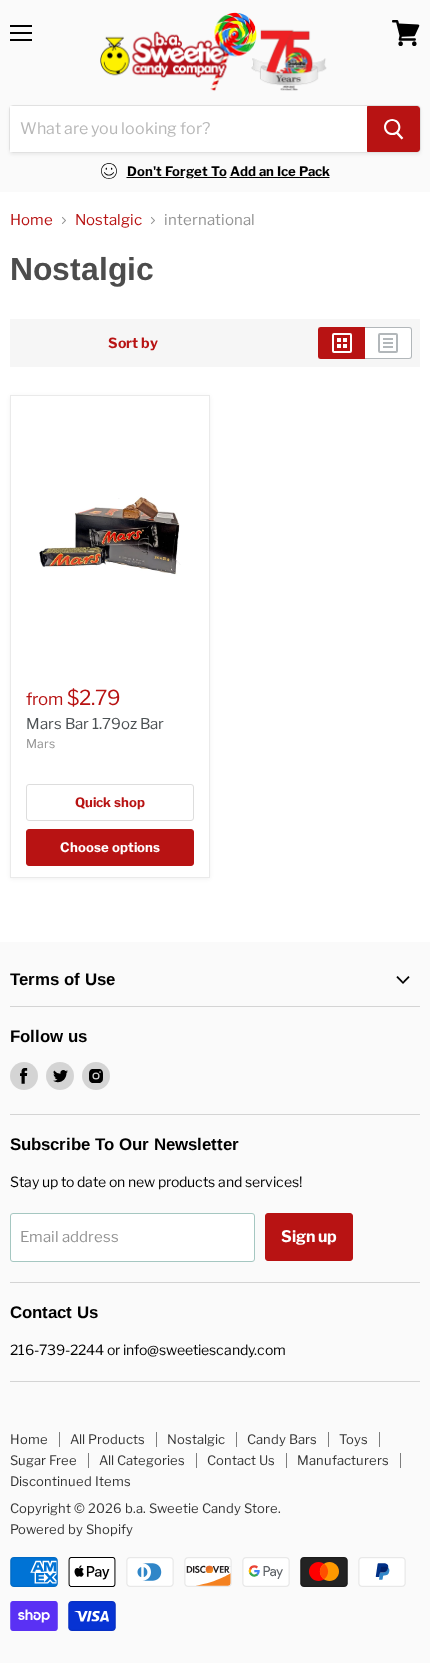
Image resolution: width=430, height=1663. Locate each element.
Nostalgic (108, 220)
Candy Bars (282, 1439)
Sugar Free (43, 1460)
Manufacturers (343, 1460)
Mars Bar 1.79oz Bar (95, 724)
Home (31, 220)
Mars (40, 743)
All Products (107, 1439)
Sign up (309, 1236)
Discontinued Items (70, 1481)
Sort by (133, 343)
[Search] (393, 129)
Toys (353, 1439)
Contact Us (241, 1460)
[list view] (388, 343)
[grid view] (341, 343)
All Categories (142, 1460)
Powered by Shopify (71, 1529)
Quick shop (110, 802)
